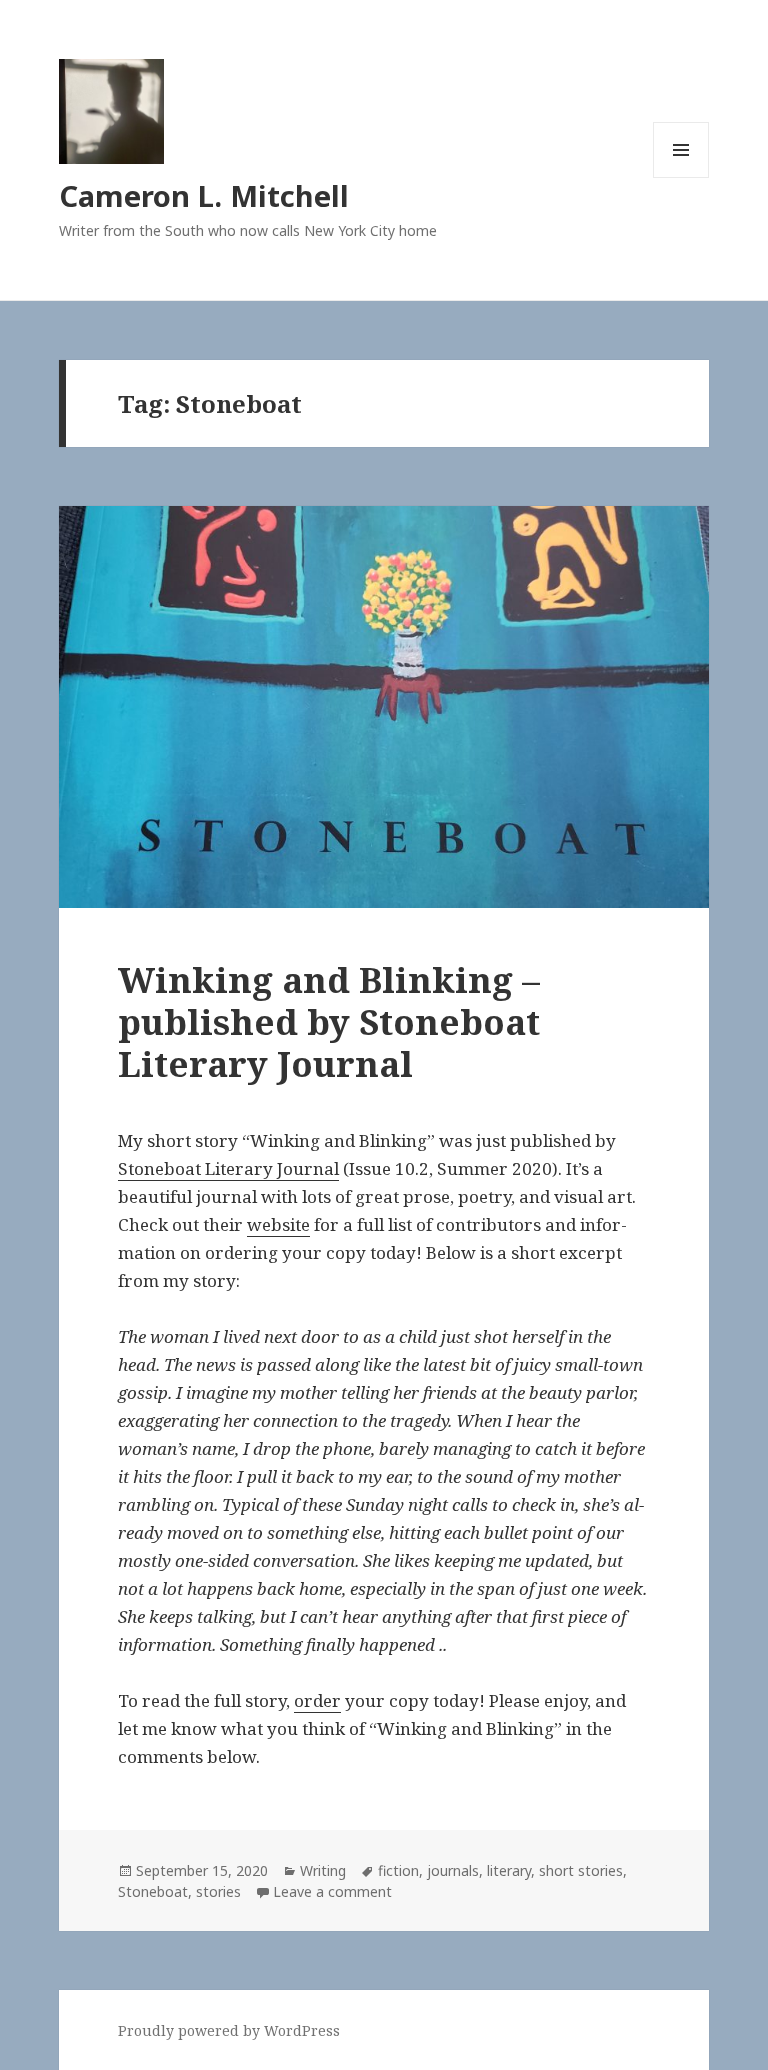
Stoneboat (153, 1891)
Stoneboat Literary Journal (228, 1168)
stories (218, 1891)
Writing (323, 1870)
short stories (581, 1870)
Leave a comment (332, 1891)
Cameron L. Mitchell (204, 195)
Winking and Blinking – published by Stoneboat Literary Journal (329, 1021)
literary (509, 1870)
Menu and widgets (681, 177)
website (278, 1224)
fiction (398, 1870)
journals (453, 1870)
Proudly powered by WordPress (229, 2030)
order (317, 1700)
